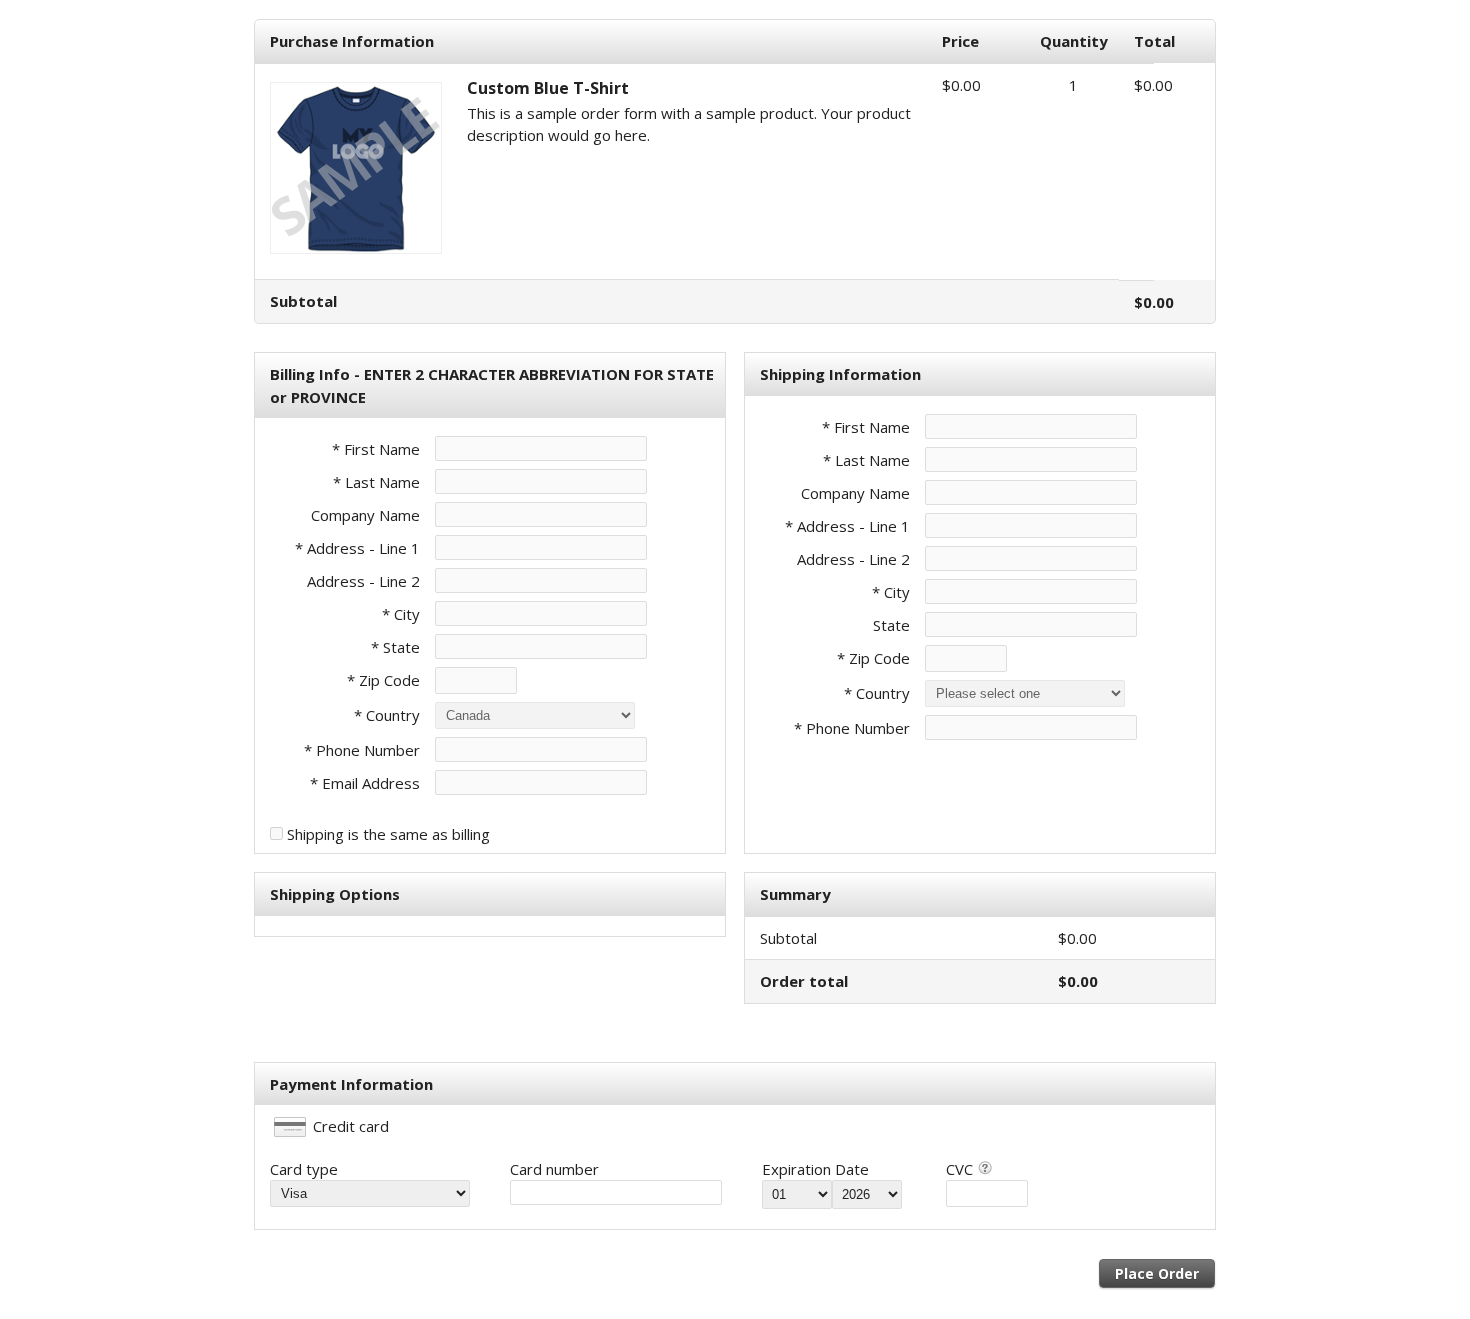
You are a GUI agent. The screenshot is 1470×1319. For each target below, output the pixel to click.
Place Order (1157, 1273)
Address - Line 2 (363, 581)
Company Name (365, 515)
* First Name (376, 449)
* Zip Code (383, 680)
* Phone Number (852, 728)
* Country (387, 715)
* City (401, 614)
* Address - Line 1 (357, 548)
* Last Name (376, 482)
